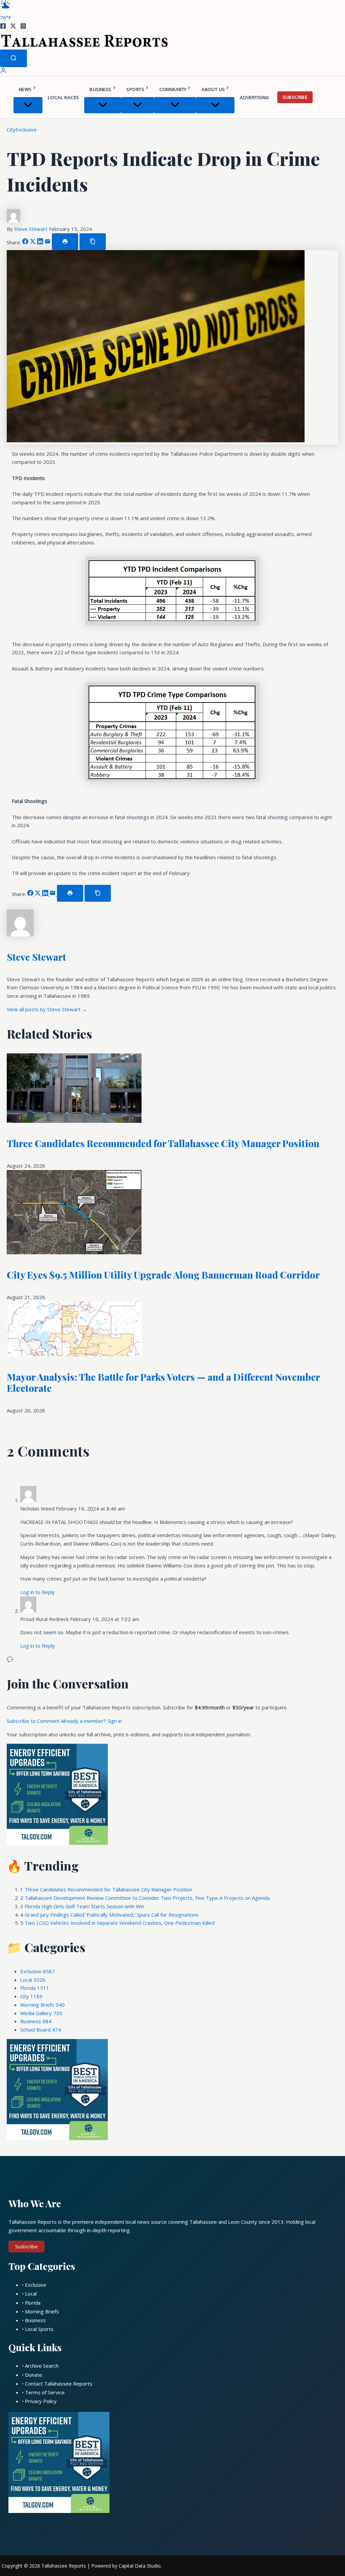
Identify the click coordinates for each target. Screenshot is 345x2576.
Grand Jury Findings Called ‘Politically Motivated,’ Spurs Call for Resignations (112, 1915)
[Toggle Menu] (28, 105)
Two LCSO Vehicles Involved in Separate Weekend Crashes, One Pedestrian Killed (120, 1923)
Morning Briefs (42, 2005)
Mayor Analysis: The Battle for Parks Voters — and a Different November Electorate (163, 1383)
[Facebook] (3, 27)
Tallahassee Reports (64, 2566)
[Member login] (3, 72)
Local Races (63, 97)
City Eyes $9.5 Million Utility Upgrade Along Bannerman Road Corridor (163, 1275)
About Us (213, 89)
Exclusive (26, 129)
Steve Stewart (32, 229)
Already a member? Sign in (91, 1721)
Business (100, 89)
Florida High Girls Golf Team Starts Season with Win (84, 1906)
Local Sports (39, 2329)
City (11, 129)
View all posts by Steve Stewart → (47, 1009)
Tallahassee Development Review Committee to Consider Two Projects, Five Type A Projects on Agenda (147, 1898)
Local (33, 1980)
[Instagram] (23, 27)
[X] (13, 27)
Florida (35, 1988)
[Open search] (13, 58)
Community (173, 89)
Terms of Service (45, 2392)
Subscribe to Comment (34, 1721)
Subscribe (295, 97)
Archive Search (42, 2366)
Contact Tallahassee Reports (59, 2384)
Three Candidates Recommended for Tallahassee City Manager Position (163, 1143)
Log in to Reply (38, 1592)
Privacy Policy (41, 2401)
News (25, 89)
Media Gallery (41, 2013)
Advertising (254, 97)
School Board (41, 2030)
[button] (35, 89)
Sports (135, 89)
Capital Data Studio (140, 2566)
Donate (34, 2375)
